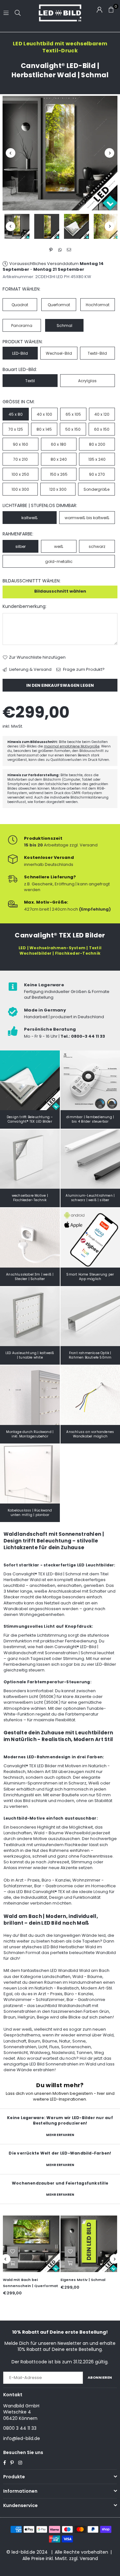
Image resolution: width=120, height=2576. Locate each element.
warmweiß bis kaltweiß (87, 518)
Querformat (59, 305)
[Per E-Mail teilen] (69, 250)
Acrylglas (87, 381)
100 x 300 (20, 489)
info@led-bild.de (22, 2438)
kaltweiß (30, 518)
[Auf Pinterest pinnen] (51, 250)
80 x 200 (97, 444)
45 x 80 (16, 414)
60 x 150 (102, 429)
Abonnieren (100, 2377)
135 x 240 (97, 459)
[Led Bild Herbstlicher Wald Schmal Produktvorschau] (17, 226)
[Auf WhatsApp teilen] (60, 250)
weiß (59, 546)
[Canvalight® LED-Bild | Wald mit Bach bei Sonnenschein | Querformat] (31, 2244)
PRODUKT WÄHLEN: (23, 342)
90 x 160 (20, 444)
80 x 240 (59, 459)
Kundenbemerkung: (24, 606)
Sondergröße (96, 489)
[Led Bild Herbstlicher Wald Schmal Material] (76, 226)
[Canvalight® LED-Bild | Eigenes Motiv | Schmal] (89, 2244)
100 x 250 (20, 474)
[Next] (109, 153)
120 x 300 (58, 489)
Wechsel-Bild (59, 353)
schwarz (97, 546)
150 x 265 (59, 474)
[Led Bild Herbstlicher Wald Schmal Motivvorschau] (47, 226)
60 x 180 (59, 444)
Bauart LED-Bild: (20, 370)
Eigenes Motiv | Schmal (83, 2280)
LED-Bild (20, 353)
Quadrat (20, 305)
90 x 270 (97, 474)
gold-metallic (59, 561)
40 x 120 (102, 414)
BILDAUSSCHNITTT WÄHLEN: (32, 581)
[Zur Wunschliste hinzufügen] (12, 2252)
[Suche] (18, 13)
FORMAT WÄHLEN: (21, 289)
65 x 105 (73, 414)
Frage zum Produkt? (83, 670)
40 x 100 (44, 414)
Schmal (64, 326)
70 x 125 (16, 429)
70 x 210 (20, 459)
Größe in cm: (19, 402)
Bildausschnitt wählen (60, 591)
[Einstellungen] (100, 10)
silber (20, 546)
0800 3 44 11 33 (20, 2428)
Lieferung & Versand (30, 670)
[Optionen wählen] (12, 2263)
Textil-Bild (97, 353)
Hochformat (98, 305)
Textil (30, 381)
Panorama (22, 326)
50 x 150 (73, 429)
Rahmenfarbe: (18, 534)
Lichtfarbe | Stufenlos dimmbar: (40, 506)
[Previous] (11, 153)
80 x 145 (44, 429)
